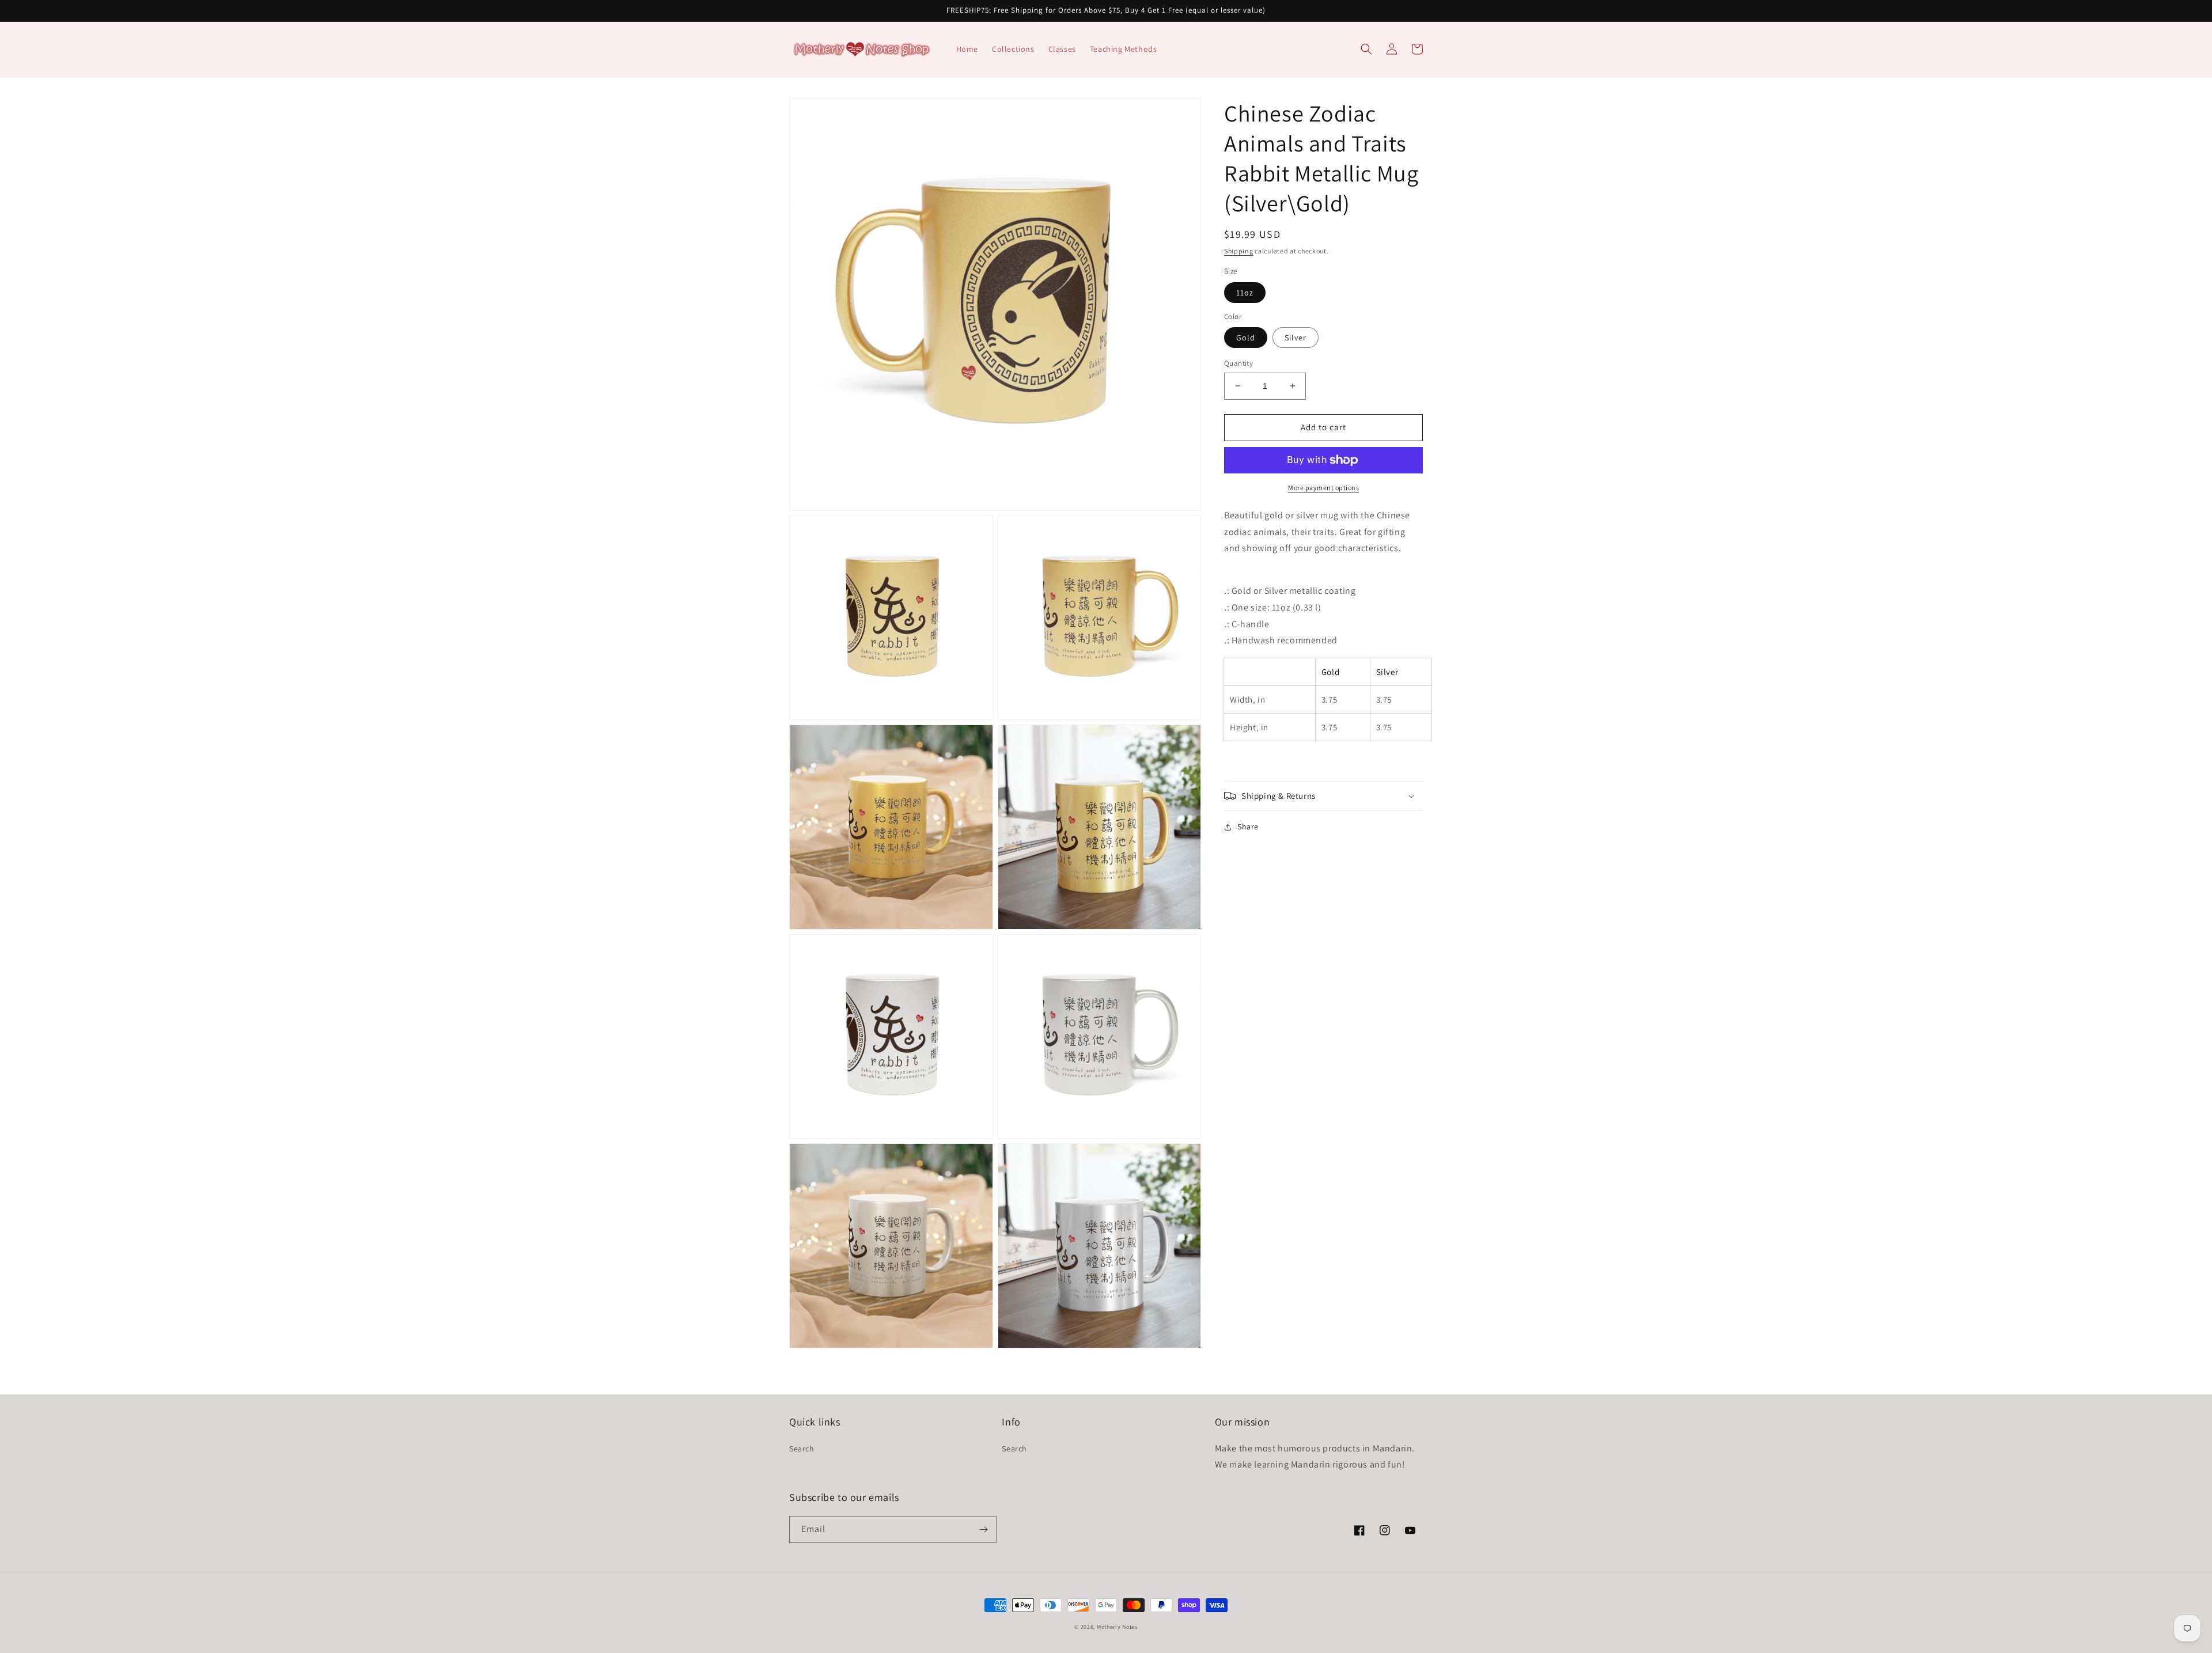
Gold (1246, 338)
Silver (1296, 338)
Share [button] (1248, 826)
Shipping (1239, 251)
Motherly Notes (1117, 1627)
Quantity (1238, 363)
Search (802, 1449)
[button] (1366, 49)
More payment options (1323, 488)
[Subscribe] (983, 1529)
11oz (1245, 293)
